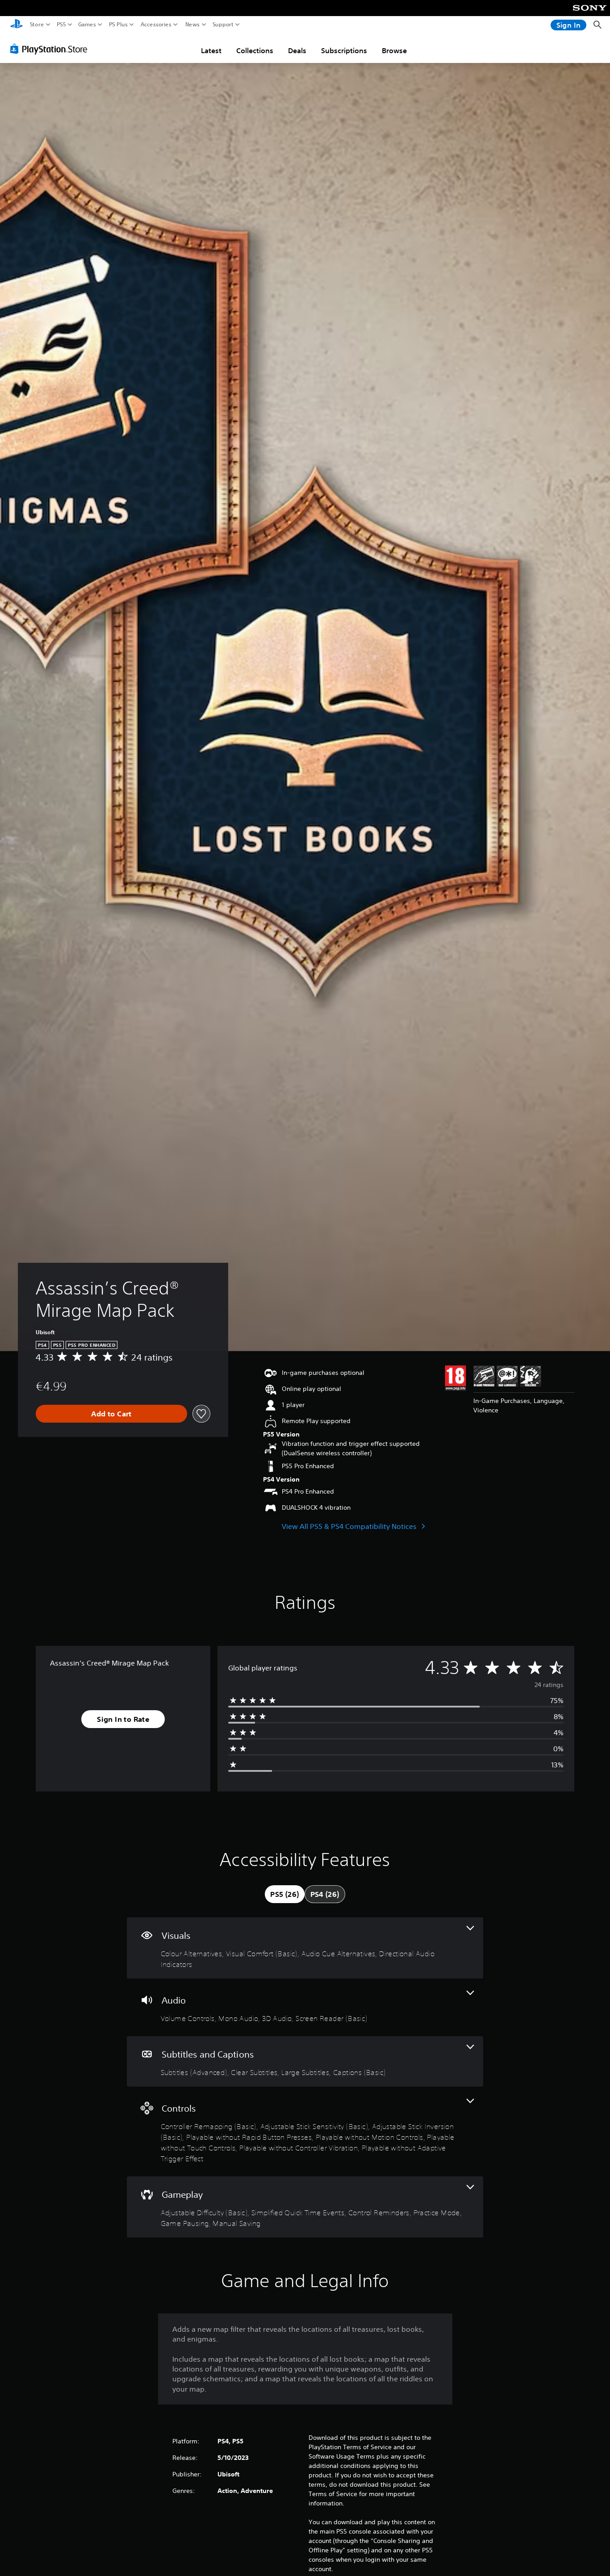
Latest (211, 50)
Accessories (156, 25)
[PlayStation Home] (17, 25)
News (193, 25)
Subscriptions (344, 50)
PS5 (61, 25)
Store (37, 25)
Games (87, 25)
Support (223, 25)
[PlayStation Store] (51, 49)
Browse (394, 50)
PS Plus (118, 25)
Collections (255, 50)
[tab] (284, 1894)
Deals (297, 50)
